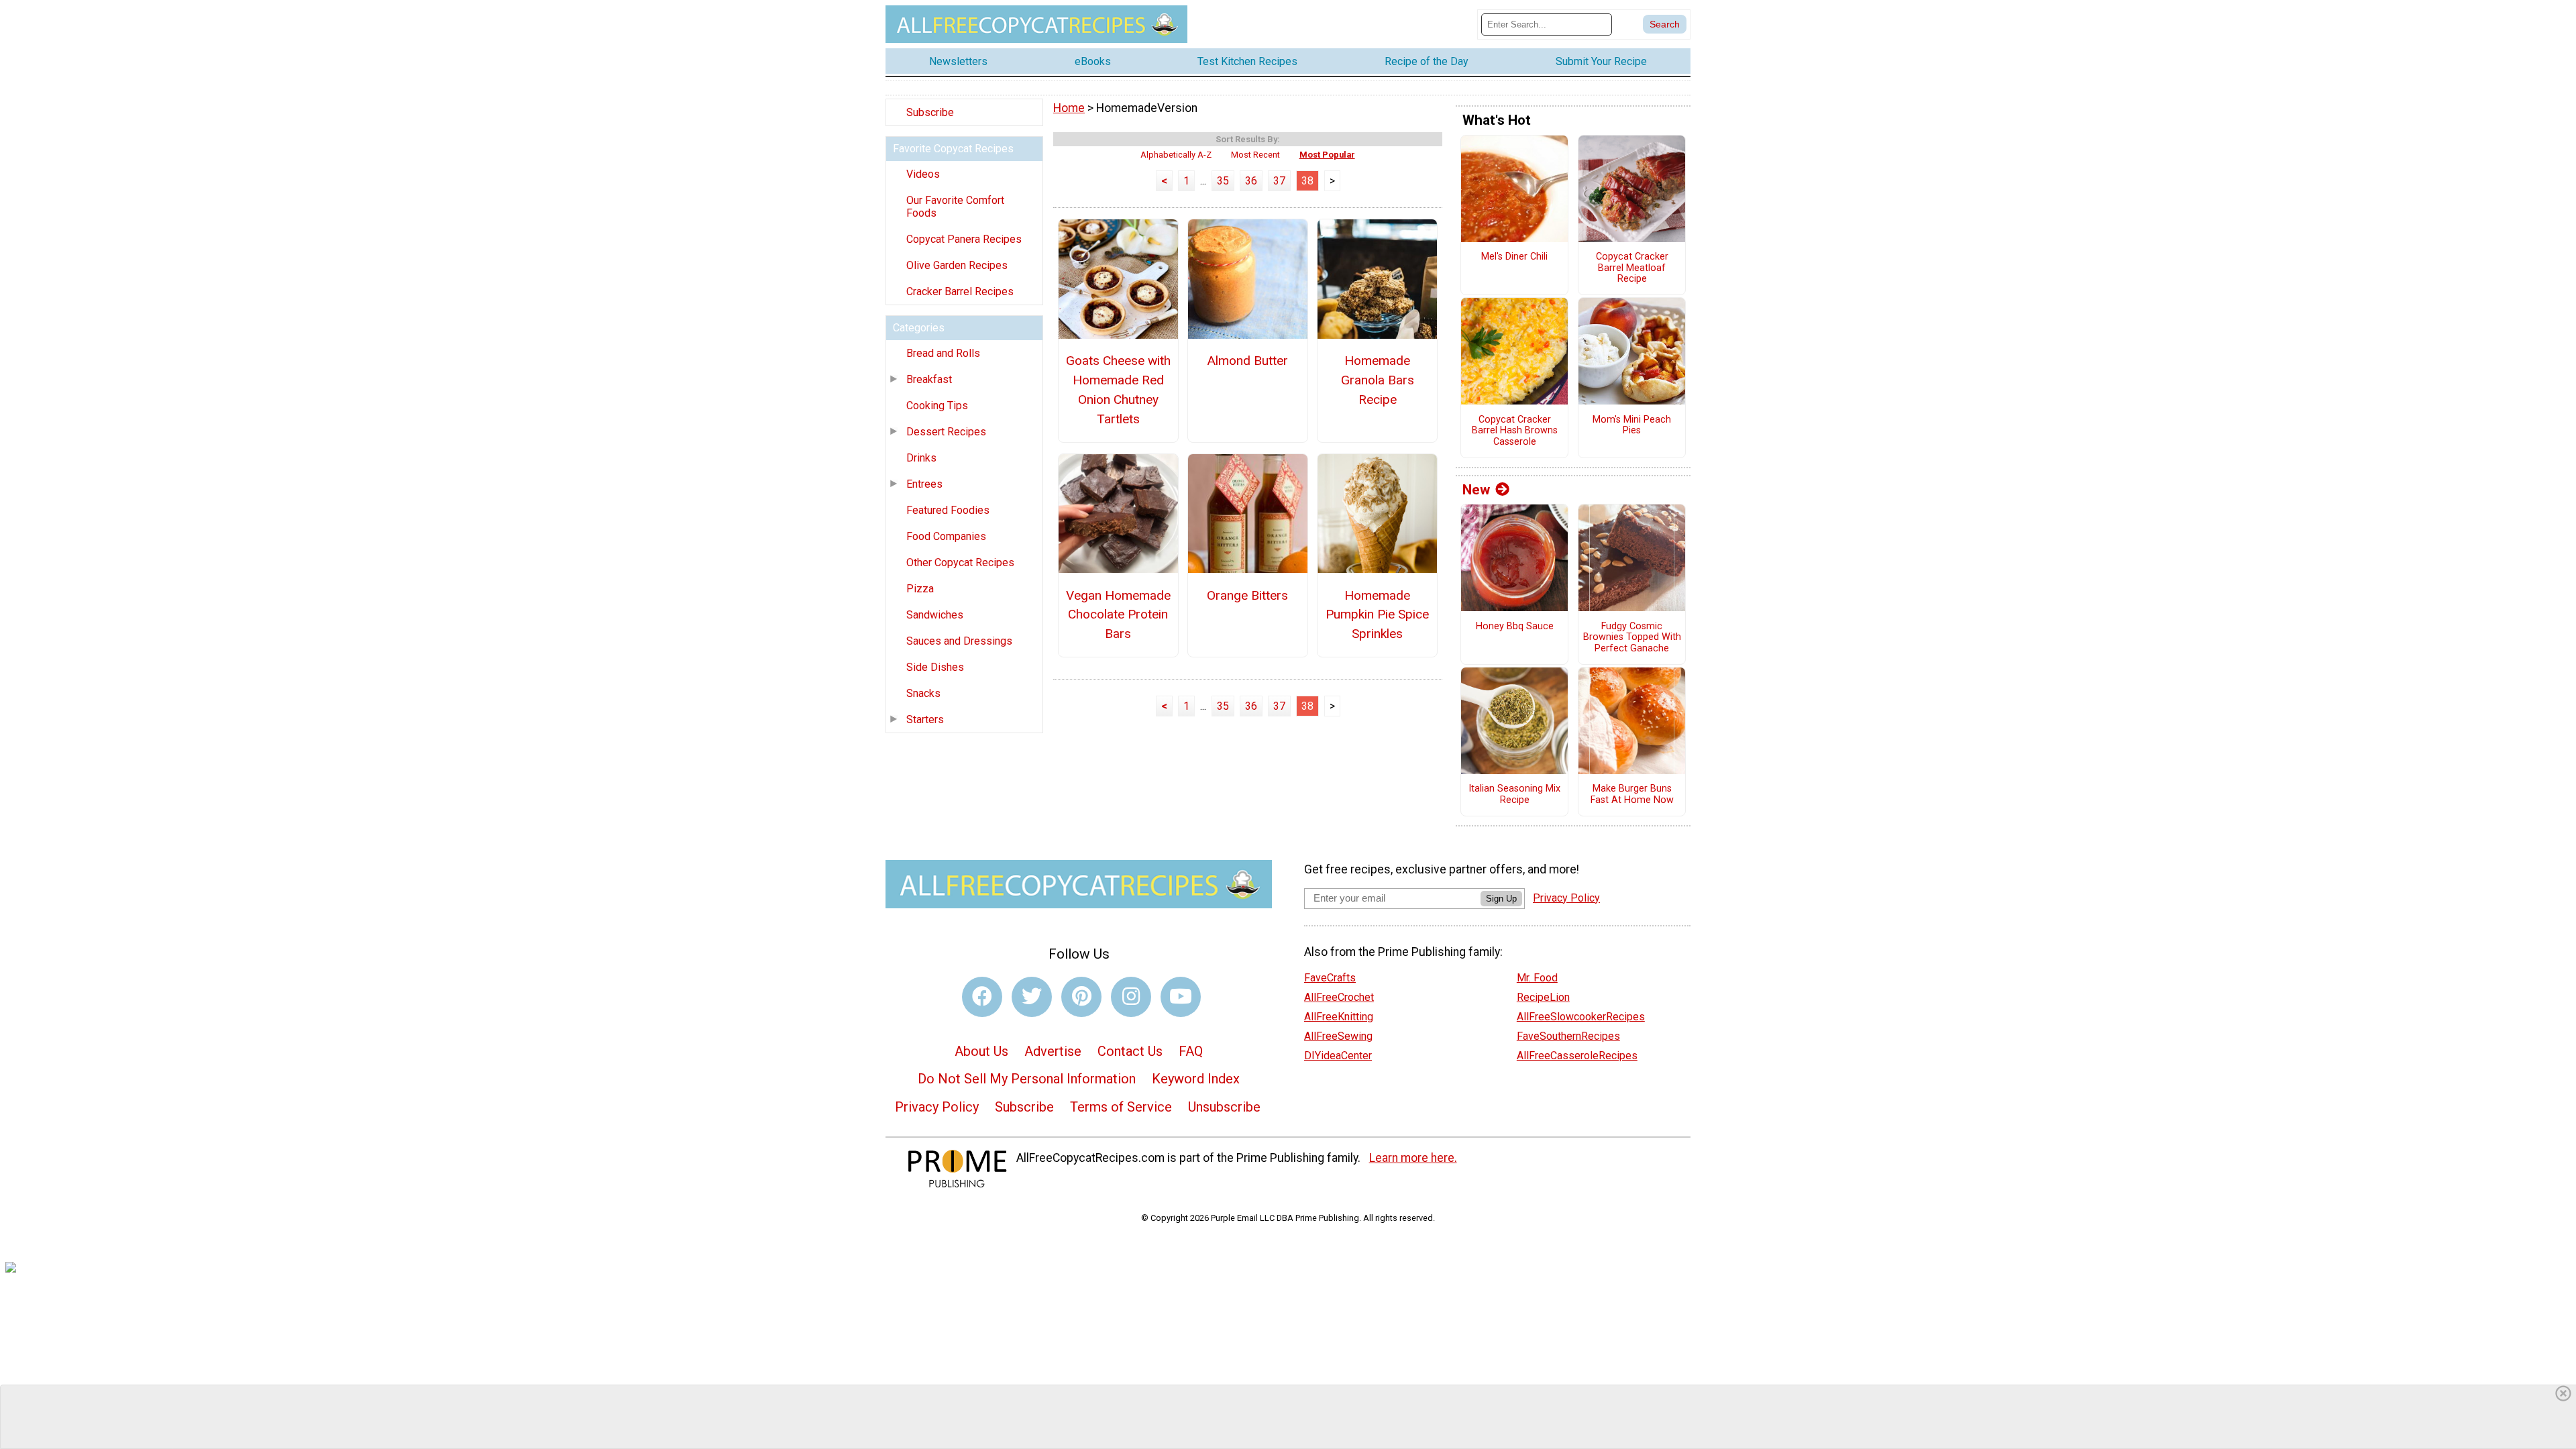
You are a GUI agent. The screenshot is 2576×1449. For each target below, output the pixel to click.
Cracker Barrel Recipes (960, 291)
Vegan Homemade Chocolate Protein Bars (1118, 615)
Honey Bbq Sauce (1515, 627)
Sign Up (1501, 899)
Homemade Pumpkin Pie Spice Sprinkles (1377, 615)
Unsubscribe (1224, 1107)
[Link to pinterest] (1081, 997)
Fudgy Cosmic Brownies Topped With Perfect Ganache (1632, 638)
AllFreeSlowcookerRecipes (1581, 1017)
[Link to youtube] (1181, 997)
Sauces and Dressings (959, 641)
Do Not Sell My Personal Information (1027, 1079)
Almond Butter (1247, 361)
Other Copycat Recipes (960, 562)
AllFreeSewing (1338, 1036)
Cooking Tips (937, 406)
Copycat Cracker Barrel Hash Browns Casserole (1515, 431)
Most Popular (1327, 155)
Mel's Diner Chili (1514, 257)
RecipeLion (1543, 997)
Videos (923, 174)
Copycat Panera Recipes (964, 239)
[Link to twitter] (1032, 997)
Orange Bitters (1247, 595)
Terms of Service (1121, 1107)
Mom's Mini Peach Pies (1632, 426)
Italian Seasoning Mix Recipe (1514, 795)
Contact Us (1130, 1051)
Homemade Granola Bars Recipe (1378, 380)
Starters (925, 719)
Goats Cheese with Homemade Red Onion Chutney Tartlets (1118, 389)
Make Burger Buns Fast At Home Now (1632, 795)
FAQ (1191, 1051)
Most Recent (1255, 155)
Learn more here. (1413, 1158)
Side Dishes (935, 667)
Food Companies (946, 536)
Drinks (921, 458)
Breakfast (929, 379)
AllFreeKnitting (1339, 1017)
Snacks (923, 693)
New (1476, 490)
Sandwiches (935, 615)
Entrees (924, 484)
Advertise (1053, 1051)
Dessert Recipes (946, 432)
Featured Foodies (948, 510)
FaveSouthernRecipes (1568, 1036)
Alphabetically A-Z (1176, 155)
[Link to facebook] (982, 997)
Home (1069, 108)
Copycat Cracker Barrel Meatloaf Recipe (1632, 268)
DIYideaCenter (1338, 1056)
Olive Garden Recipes (957, 265)
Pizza (920, 589)
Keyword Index (1196, 1079)
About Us (981, 1051)
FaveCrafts (1330, 978)
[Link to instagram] (1131, 997)
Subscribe (930, 112)
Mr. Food (1537, 978)
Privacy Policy (937, 1107)
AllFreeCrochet (1339, 997)
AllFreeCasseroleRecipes (1577, 1056)
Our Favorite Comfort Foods (955, 207)
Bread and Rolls (943, 353)
